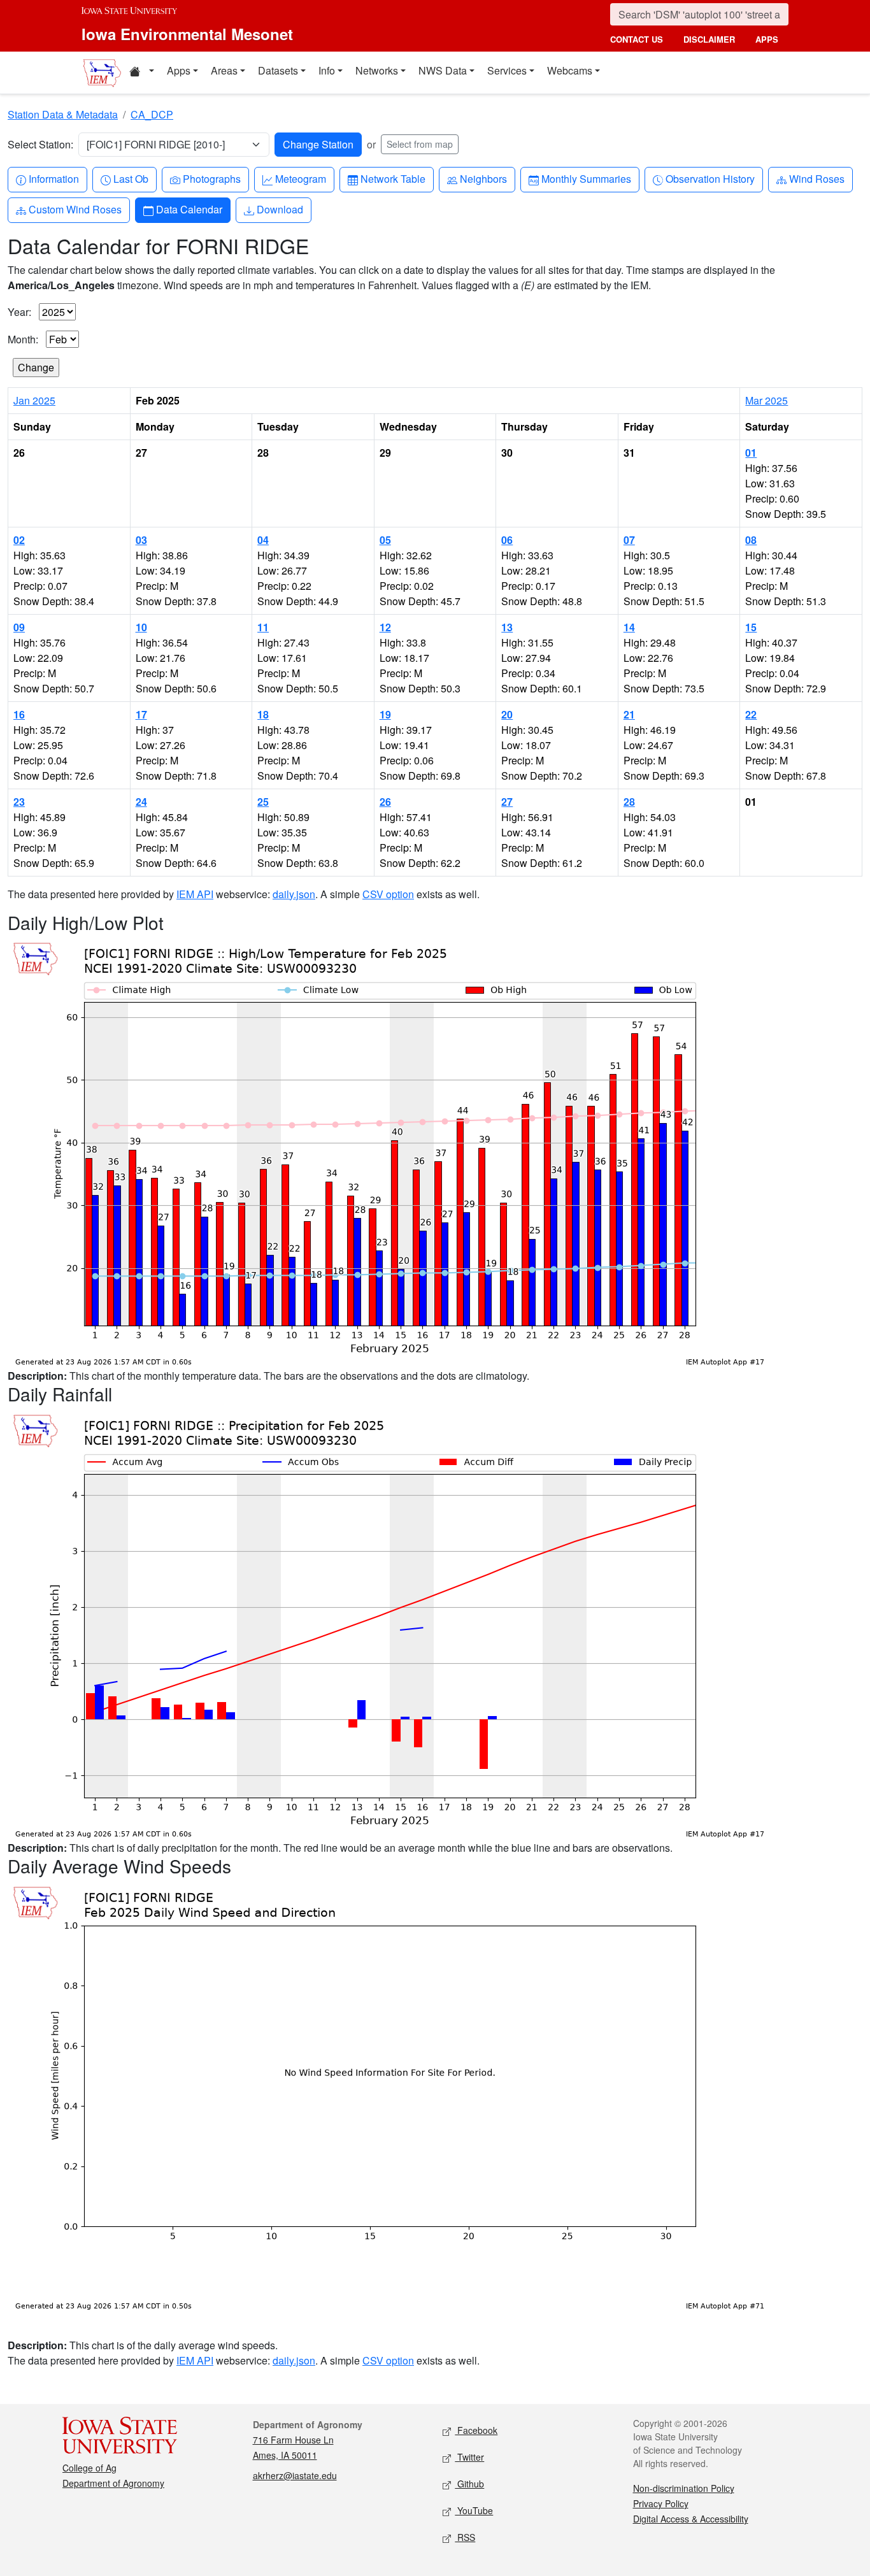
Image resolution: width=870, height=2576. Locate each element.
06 (507, 540)
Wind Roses (817, 178)
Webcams (570, 70)
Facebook (476, 2430)
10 (141, 627)
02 (19, 540)
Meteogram (300, 178)
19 (385, 714)
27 (507, 802)
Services (507, 70)
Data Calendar (189, 209)
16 (19, 714)
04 (263, 540)
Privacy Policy (661, 2503)
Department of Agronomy (113, 2483)
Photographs (211, 178)
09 (19, 627)
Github (469, 2484)
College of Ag (89, 2468)
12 (385, 627)
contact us (637, 39)
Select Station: (40, 144)
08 (751, 540)
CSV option (388, 894)
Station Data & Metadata (63, 114)
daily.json (294, 894)
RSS (465, 2537)
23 (19, 802)
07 (629, 540)
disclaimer (709, 39)
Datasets (278, 70)
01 (751, 453)
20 (507, 714)
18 (263, 714)
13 (507, 627)
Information (53, 178)
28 (629, 802)
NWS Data (443, 70)
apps (767, 39)
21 (629, 714)
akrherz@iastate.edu (295, 2475)
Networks (377, 70)
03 (141, 540)
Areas (224, 70)
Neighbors (483, 178)
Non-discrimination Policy (684, 2488)
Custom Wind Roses (75, 209)
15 (751, 627)
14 (629, 627)
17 (141, 714)
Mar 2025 (767, 400)
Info (327, 70)
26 (385, 802)
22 (751, 714)
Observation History (710, 178)
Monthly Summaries (586, 178)
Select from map (420, 144)
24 (141, 802)
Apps (179, 70)
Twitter (469, 2457)
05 (385, 540)
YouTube (474, 2510)
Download (280, 209)
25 (263, 802)
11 (263, 627)
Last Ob (131, 178)
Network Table (393, 178)
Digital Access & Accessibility (691, 2519)
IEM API (195, 894)
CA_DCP (152, 114)
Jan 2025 (34, 400)
